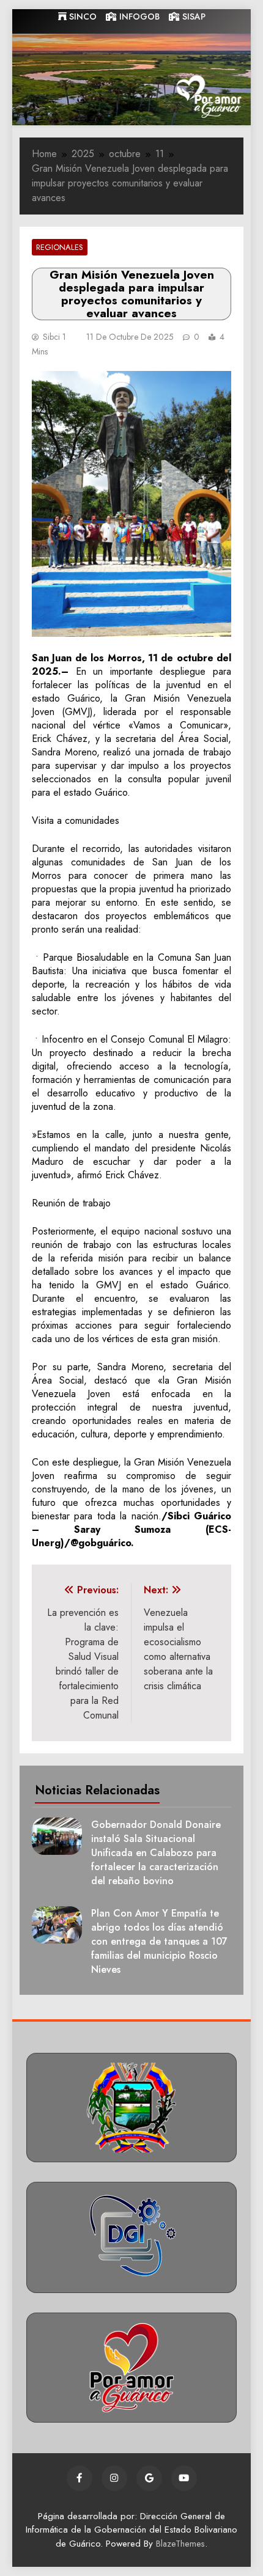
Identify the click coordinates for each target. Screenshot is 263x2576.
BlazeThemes (180, 2544)
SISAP (193, 17)
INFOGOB (138, 17)
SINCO (82, 17)
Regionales (60, 247)
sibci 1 (54, 337)
